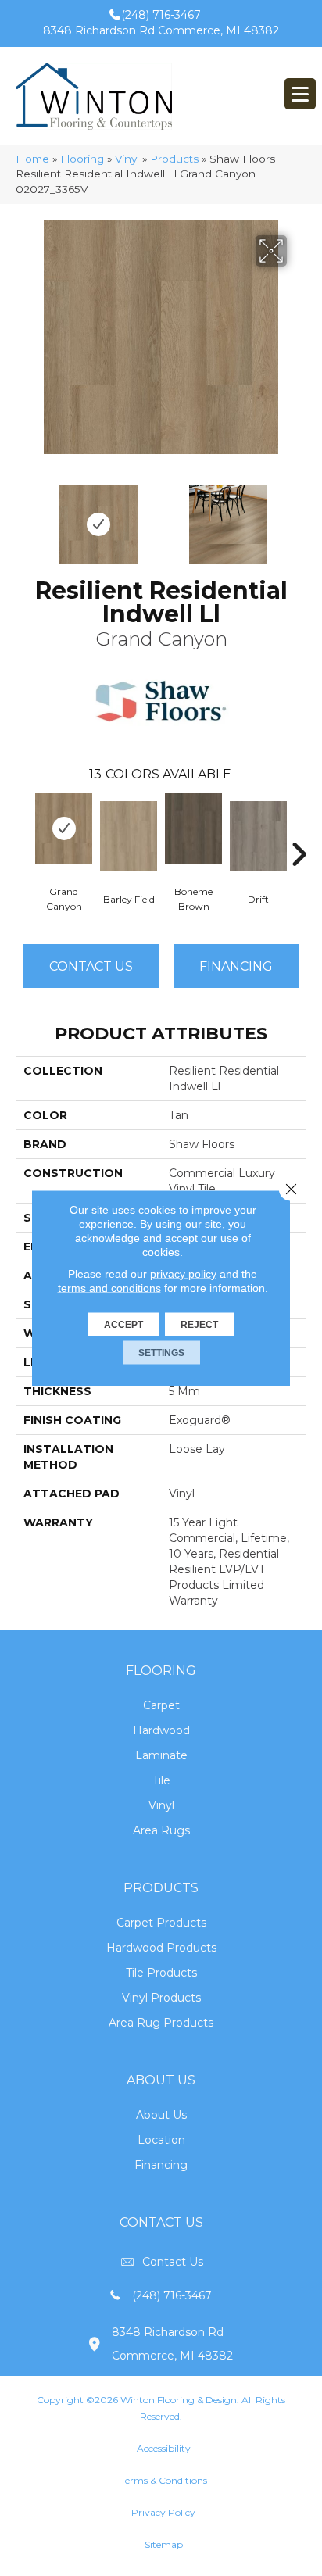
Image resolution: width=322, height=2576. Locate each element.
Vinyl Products (161, 1998)
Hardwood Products (161, 1948)
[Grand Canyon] (64, 828)
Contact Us (91, 966)
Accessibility (164, 2448)
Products (174, 159)
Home (32, 159)
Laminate (161, 1755)
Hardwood (161, 1730)
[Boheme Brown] (193, 828)
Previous (23, 517)
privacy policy (183, 1274)
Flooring (82, 159)
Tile (161, 1780)
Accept (123, 1325)
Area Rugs (161, 1830)
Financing (161, 2165)
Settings (161, 1353)
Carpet (161, 1705)
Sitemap (164, 2544)
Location (161, 2140)
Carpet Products (161, 1923)
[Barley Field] (129, 836)
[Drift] (258, 836)
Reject (199, 1325)
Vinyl (127, 159)
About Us (161, 2115)
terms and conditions (109, 1288)
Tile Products (161, 1973)
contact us (173, 2262)
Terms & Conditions (164, 2480)
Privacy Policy (163, 2512)
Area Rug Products (161, 2023)
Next (299, 517)
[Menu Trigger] (300, 94)
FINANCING (236, 966)
